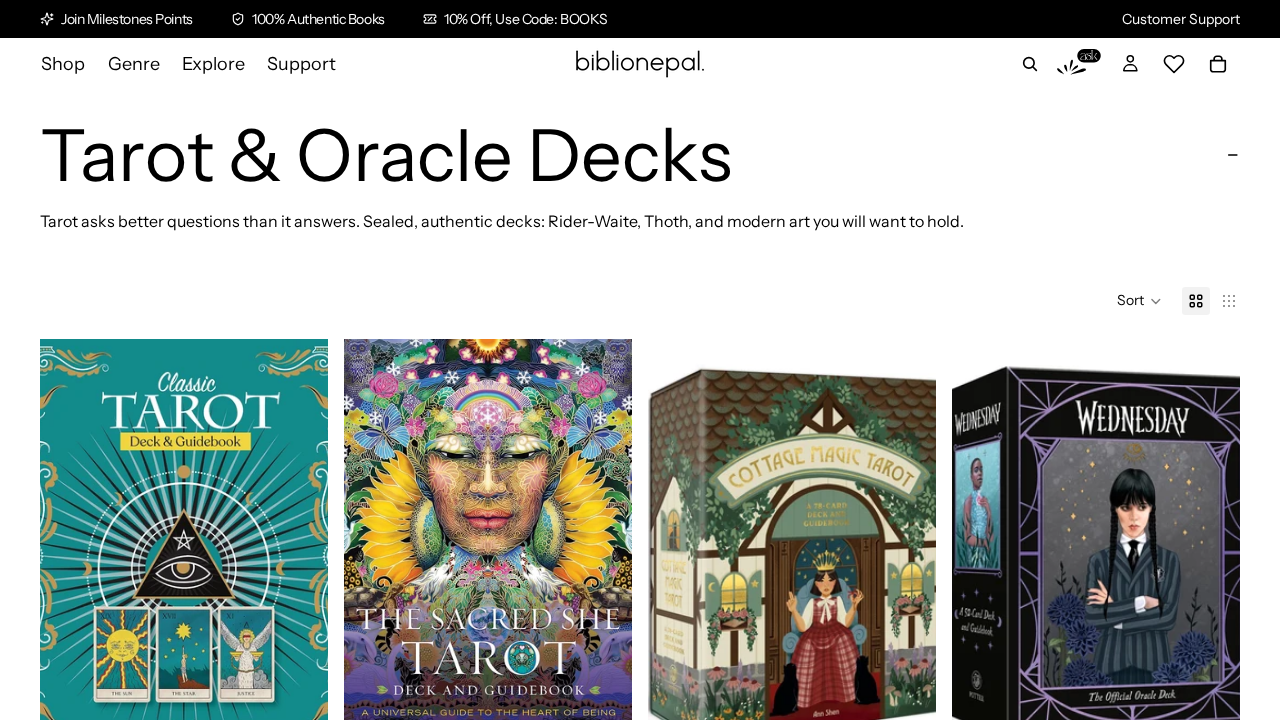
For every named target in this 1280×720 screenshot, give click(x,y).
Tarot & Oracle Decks (386, 155)
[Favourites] (1174, 64)
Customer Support (1181, 19)
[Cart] (1218, 64)
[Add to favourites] (297, 370)
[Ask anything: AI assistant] (1079, 64)
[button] (1139, 301)
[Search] (1030, 64)
